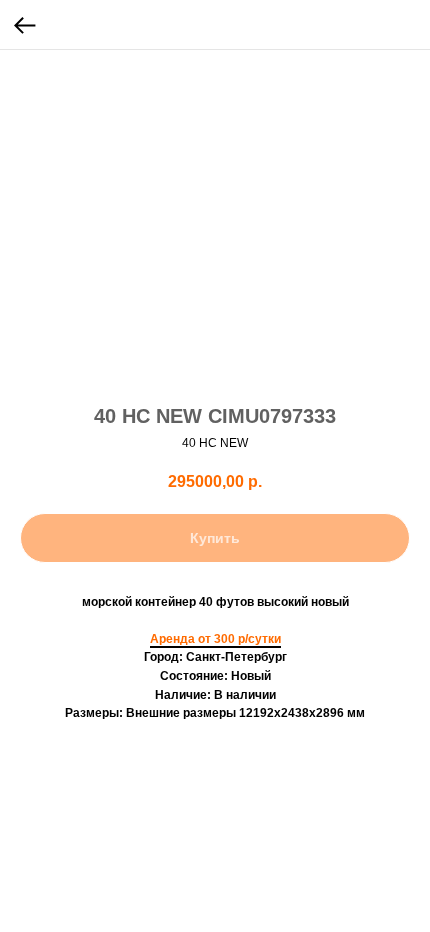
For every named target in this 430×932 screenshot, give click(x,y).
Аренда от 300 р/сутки (215, 639)
